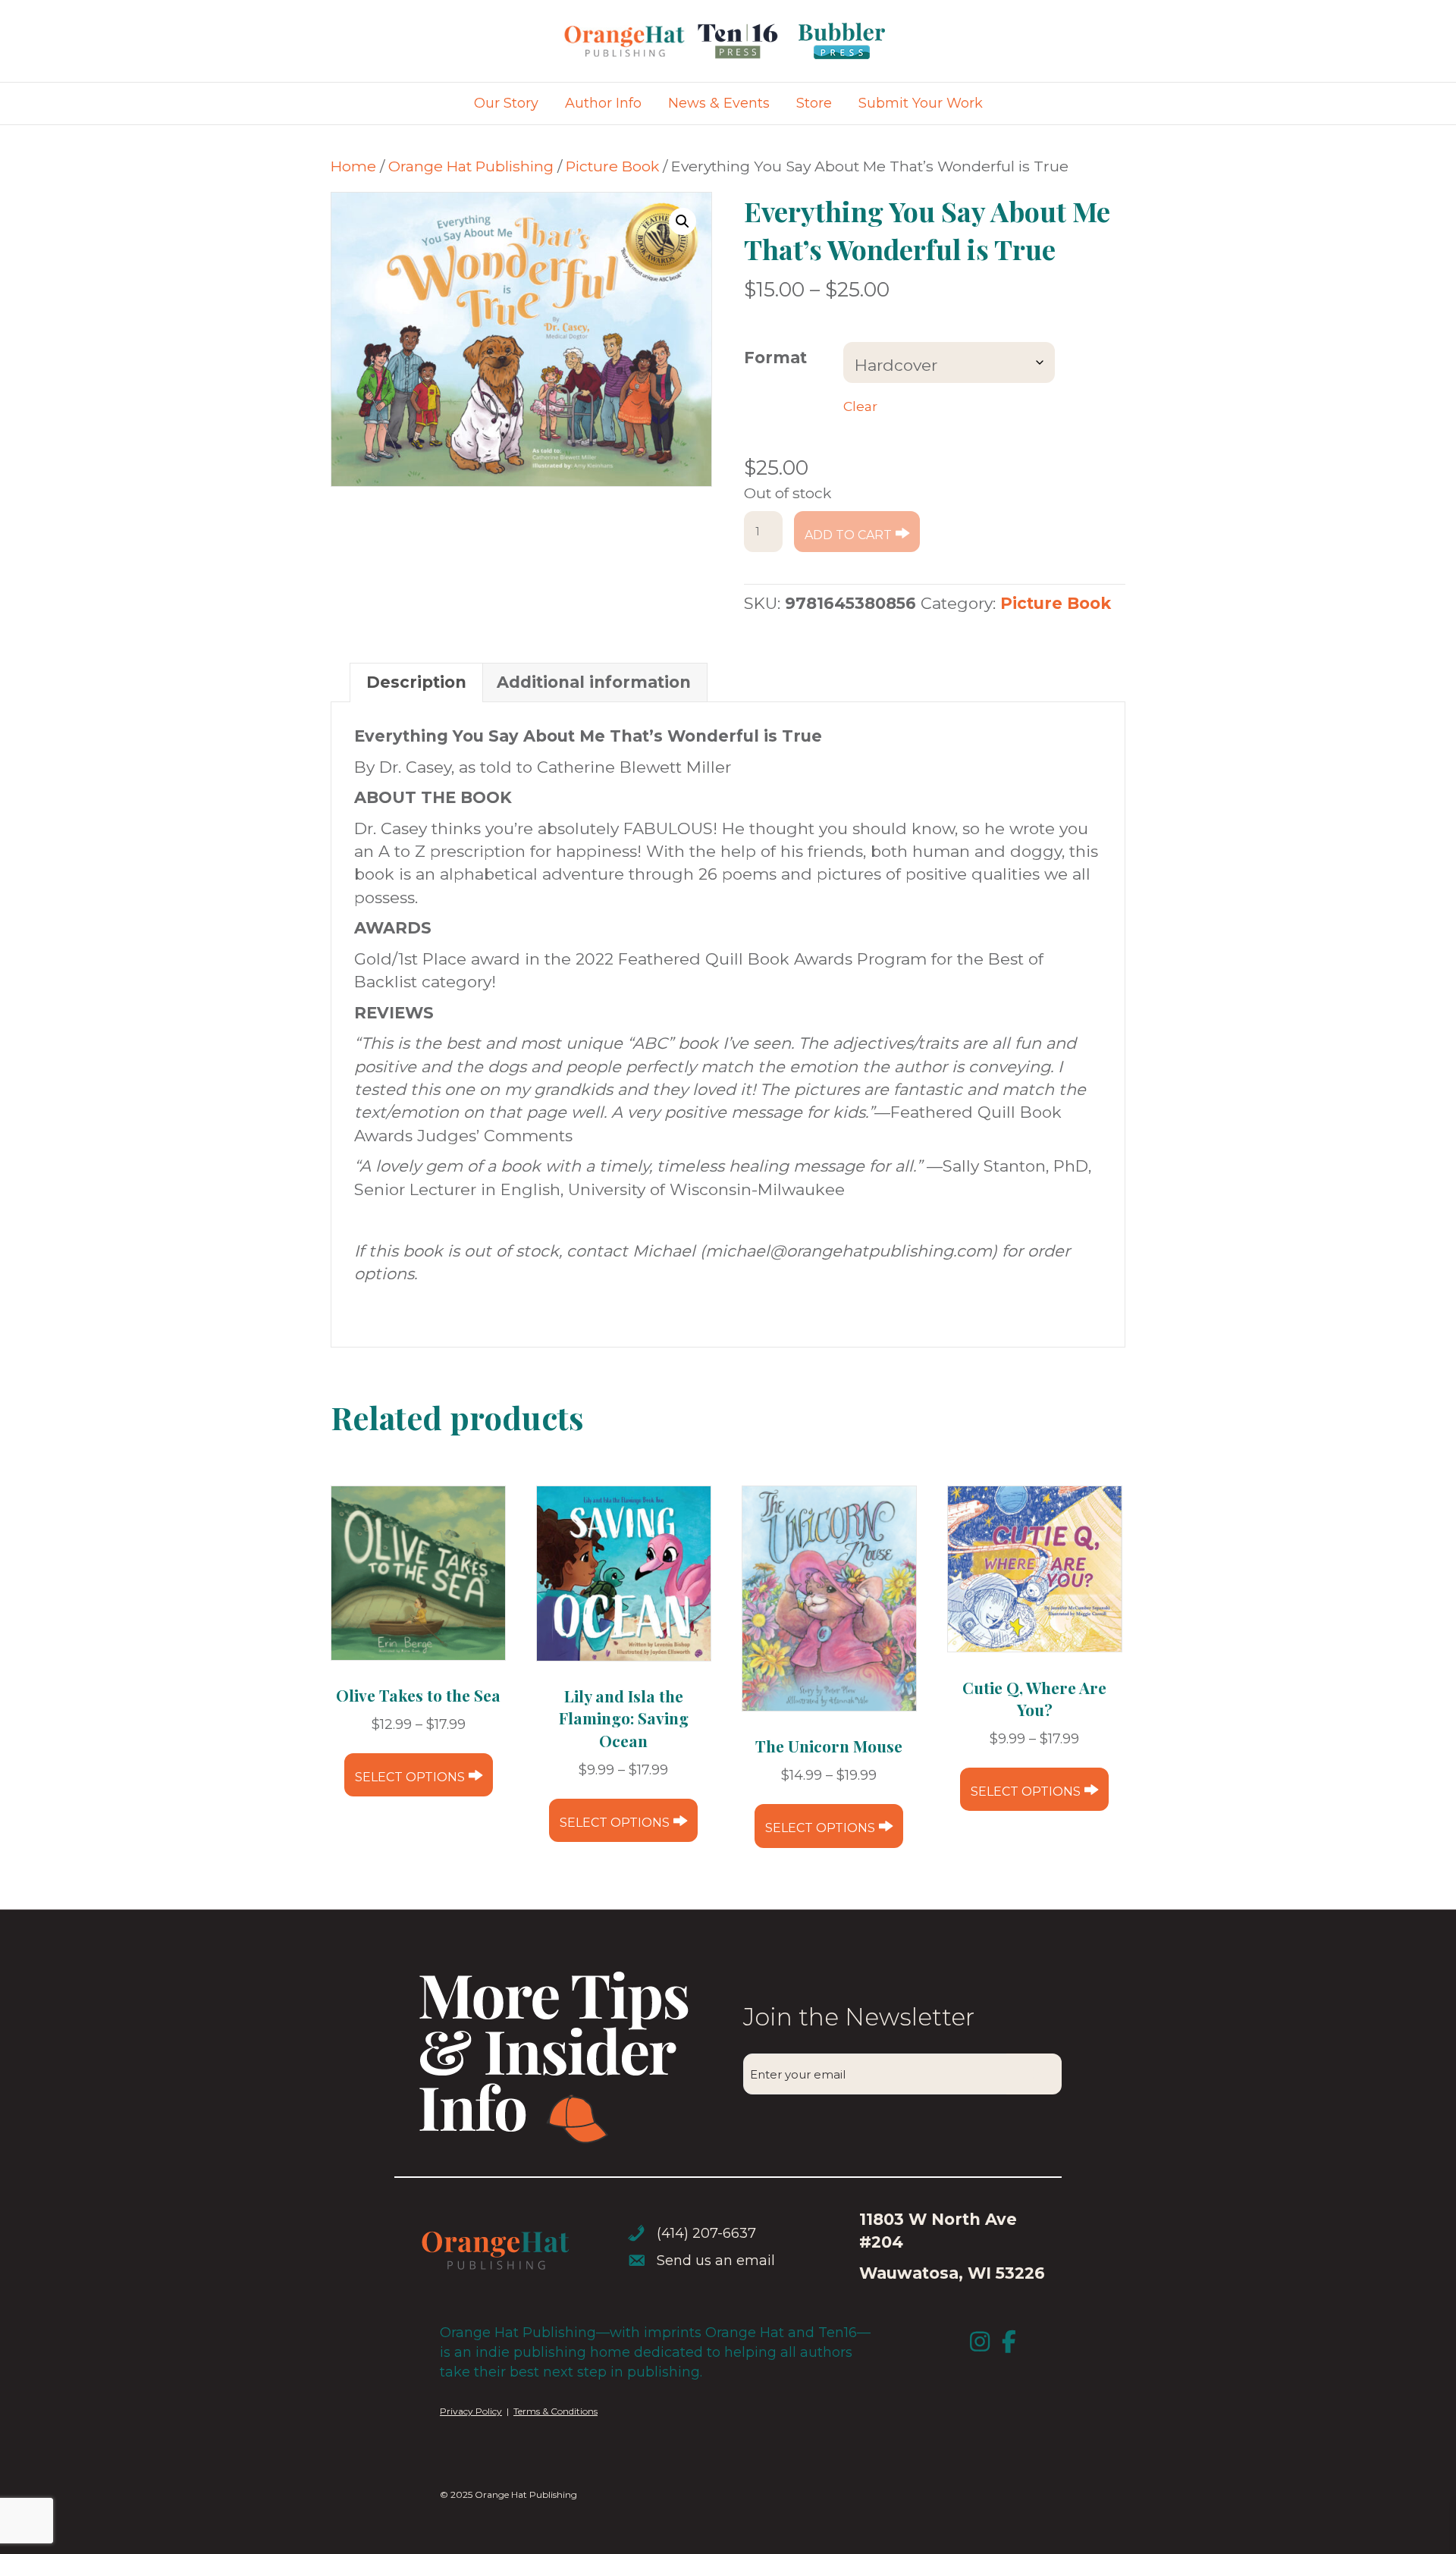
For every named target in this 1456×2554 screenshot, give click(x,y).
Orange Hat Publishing (471, 166)
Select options (410, 1777)
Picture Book (612, 166)
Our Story (506, 103)
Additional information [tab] (594, 682)
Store (814, 103)
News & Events (719, 103)
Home (353, 166)
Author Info (603, 103)
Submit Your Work (921, 103)
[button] (682, 221)
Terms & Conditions (555, 2411)
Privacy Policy (471, 2411)
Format (775, 358)
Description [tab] (416, 682)
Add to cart (848, 535)
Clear (860, 406)
